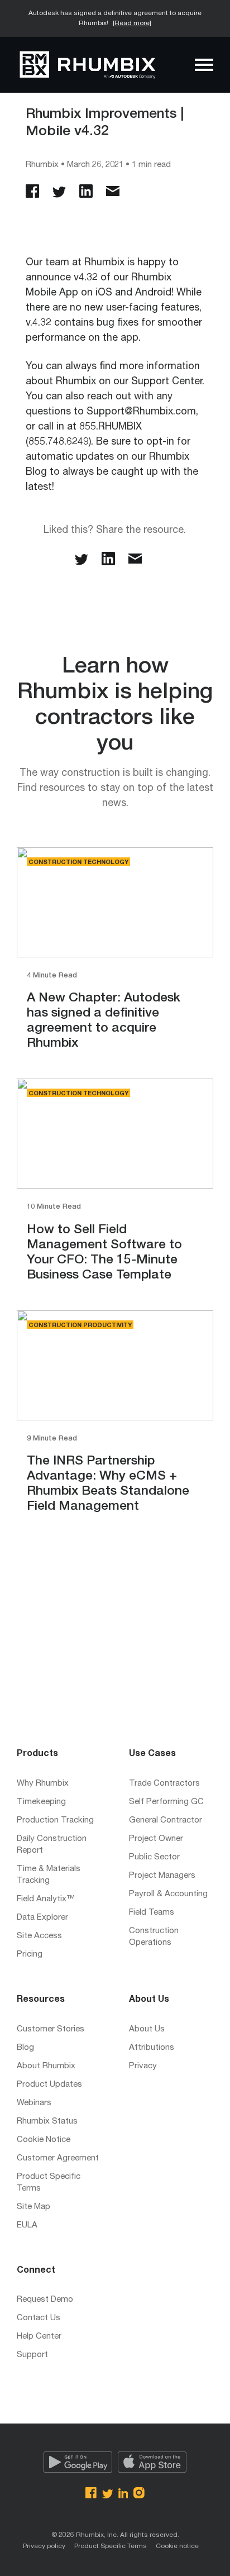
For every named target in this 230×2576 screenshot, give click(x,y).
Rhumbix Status (47, 2122)
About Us (147, 2029)
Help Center (39, 2337)
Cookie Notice (44, 2140)
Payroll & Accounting (168, 1894)
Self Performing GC (166, 1802)
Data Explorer (42, 1918)
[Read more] (132, 23)
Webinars (34, 2103)
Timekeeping (41, 1802)
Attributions (152, 2048)
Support (32, 2355)
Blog (25, 2048)
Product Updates (49, 2085)
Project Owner (156, 1839)
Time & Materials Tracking (49, 1875)
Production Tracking (55, 1821)
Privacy (143, 2066)
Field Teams (152, 1913)
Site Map (33, 2207)
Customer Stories (51, 2029)
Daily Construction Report (52, 1845)
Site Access (39, 1936)
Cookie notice (177, 2546)
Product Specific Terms (49, 2183)
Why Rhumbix (43, 1784)
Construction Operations (154, 1937)
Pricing (30, 1955)
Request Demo (45, 2300)
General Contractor (166, 1821)
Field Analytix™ (46, 1899)
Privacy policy (44, 2546)
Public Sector (154, 1857)
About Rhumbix (46, 2066)
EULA (27, 2226)
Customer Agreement (58, 2158)
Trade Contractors (164, 1784)
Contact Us (39, 2318)
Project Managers (162, 1876)
